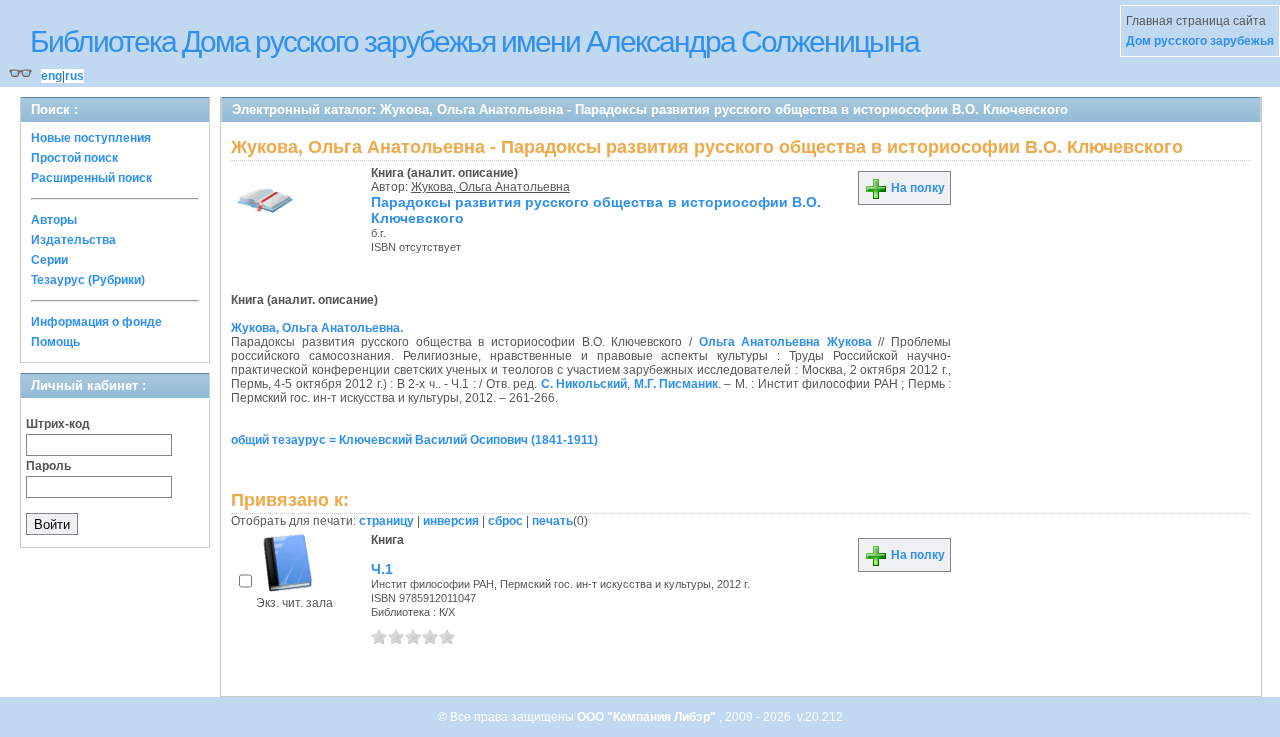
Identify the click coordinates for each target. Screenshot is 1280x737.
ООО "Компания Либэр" (648, 717)
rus (74, 76)
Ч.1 (382, 569)
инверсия (451, 521)
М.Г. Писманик (676, 384)
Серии (49, 260)
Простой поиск (74, 158)
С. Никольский (584, 384)
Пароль (48, 466)
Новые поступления (91, 138)
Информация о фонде (96, 322)
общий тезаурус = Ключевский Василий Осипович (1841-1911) (414, 440)
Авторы (54, 220)
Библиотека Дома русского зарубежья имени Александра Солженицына (474, 41)
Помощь (55, 342)
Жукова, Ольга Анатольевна (490, 187)
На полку (916, 188)
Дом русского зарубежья (1200, 41)
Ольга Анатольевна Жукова (785, 342)
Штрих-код (58, 424)
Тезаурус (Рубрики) (88, 280)
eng (51, 76)
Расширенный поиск (91, 178)
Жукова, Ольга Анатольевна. (317, 328)
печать (552, 521)
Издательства (73, 240)
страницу (386, 521)
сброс (505, 521)
